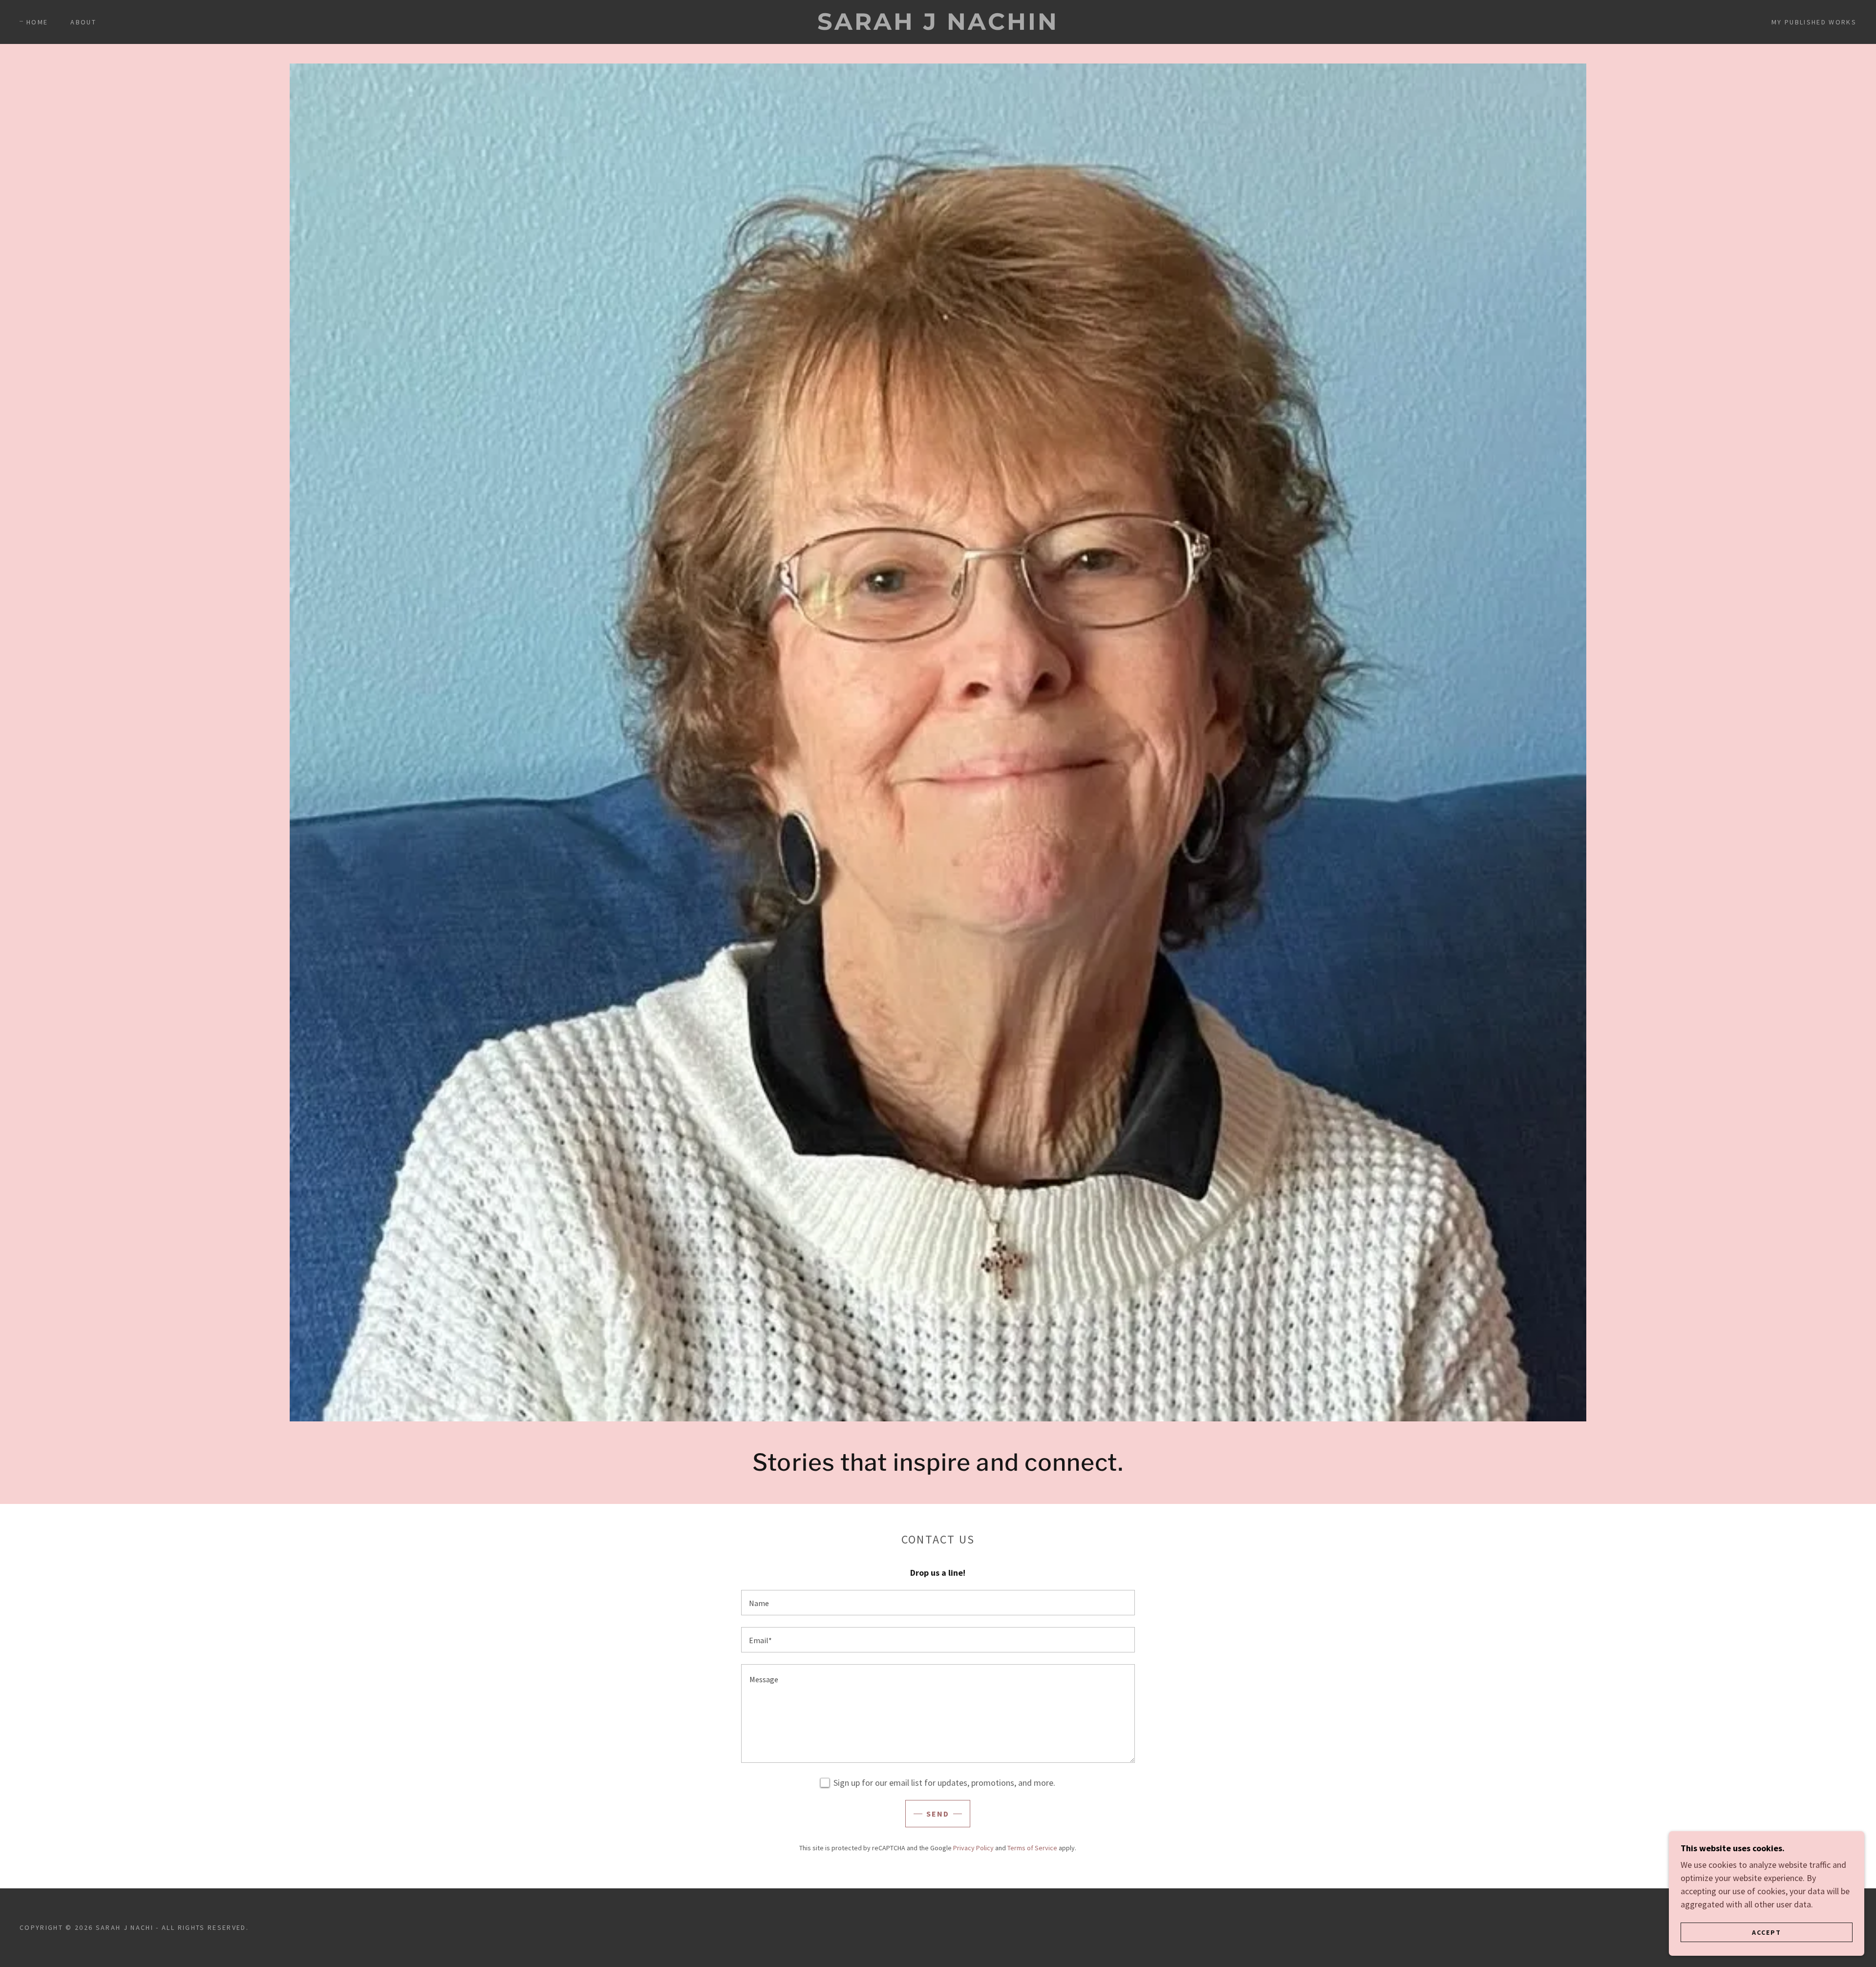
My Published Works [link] (1814, 22)
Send (938, 1814)
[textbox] (938, 1603)
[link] (938, 27)
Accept (1767, 1932)
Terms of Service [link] (1032, 1848)
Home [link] (37, 22)
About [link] (83, 22)
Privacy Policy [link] (973, 1848)
